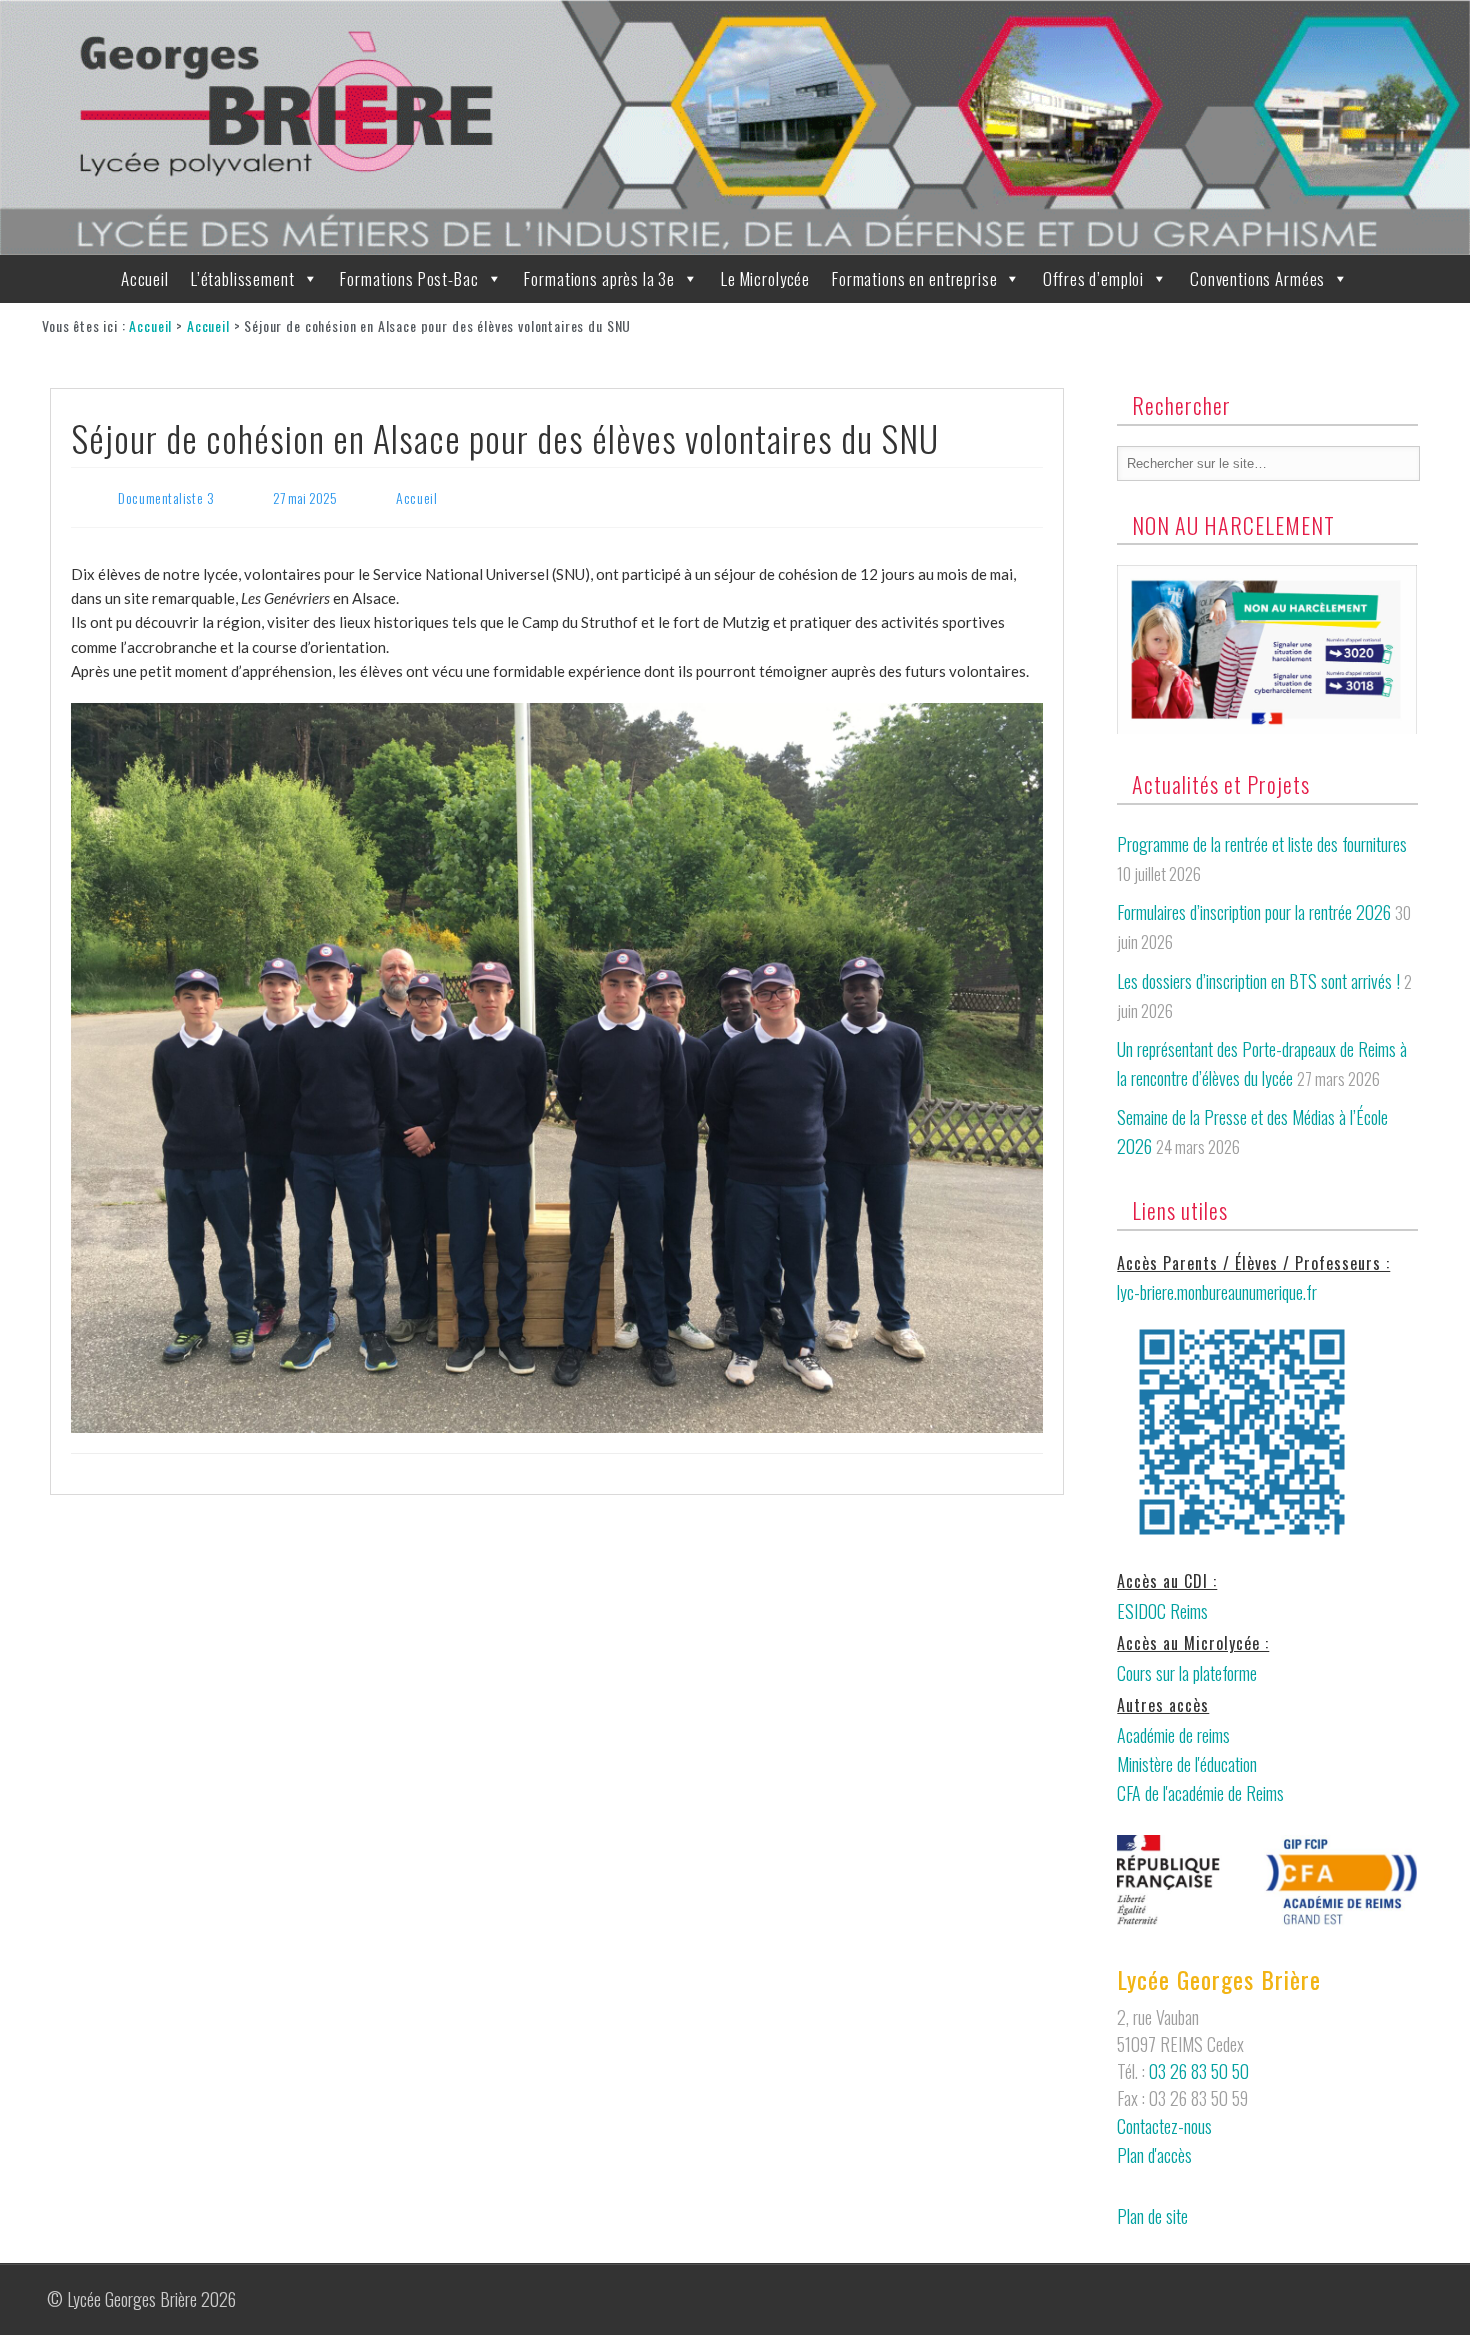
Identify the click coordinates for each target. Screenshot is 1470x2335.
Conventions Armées (1257, 278)
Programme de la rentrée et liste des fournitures (1262, 844)
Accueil (145, 278)
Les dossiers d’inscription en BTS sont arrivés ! (1258, 981)
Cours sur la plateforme (1187, 1673)
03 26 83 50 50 (1199, 2071)
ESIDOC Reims (1162, 1611)
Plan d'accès (1154, 2155)
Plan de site (1152, 2216)
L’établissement (243, 278)
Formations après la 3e (599, 278)
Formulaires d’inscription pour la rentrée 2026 (1254, 912)
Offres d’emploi (1093, 278)
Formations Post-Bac (409, 278)
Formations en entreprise (914, 278)
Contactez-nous (1164, 2126)
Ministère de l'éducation (1187, 1764)
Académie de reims (1173, 1735)
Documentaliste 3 (166, 497)
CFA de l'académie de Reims (1200, 1793)
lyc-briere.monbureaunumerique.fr (1217, 1292)
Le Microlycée (765, 278)
